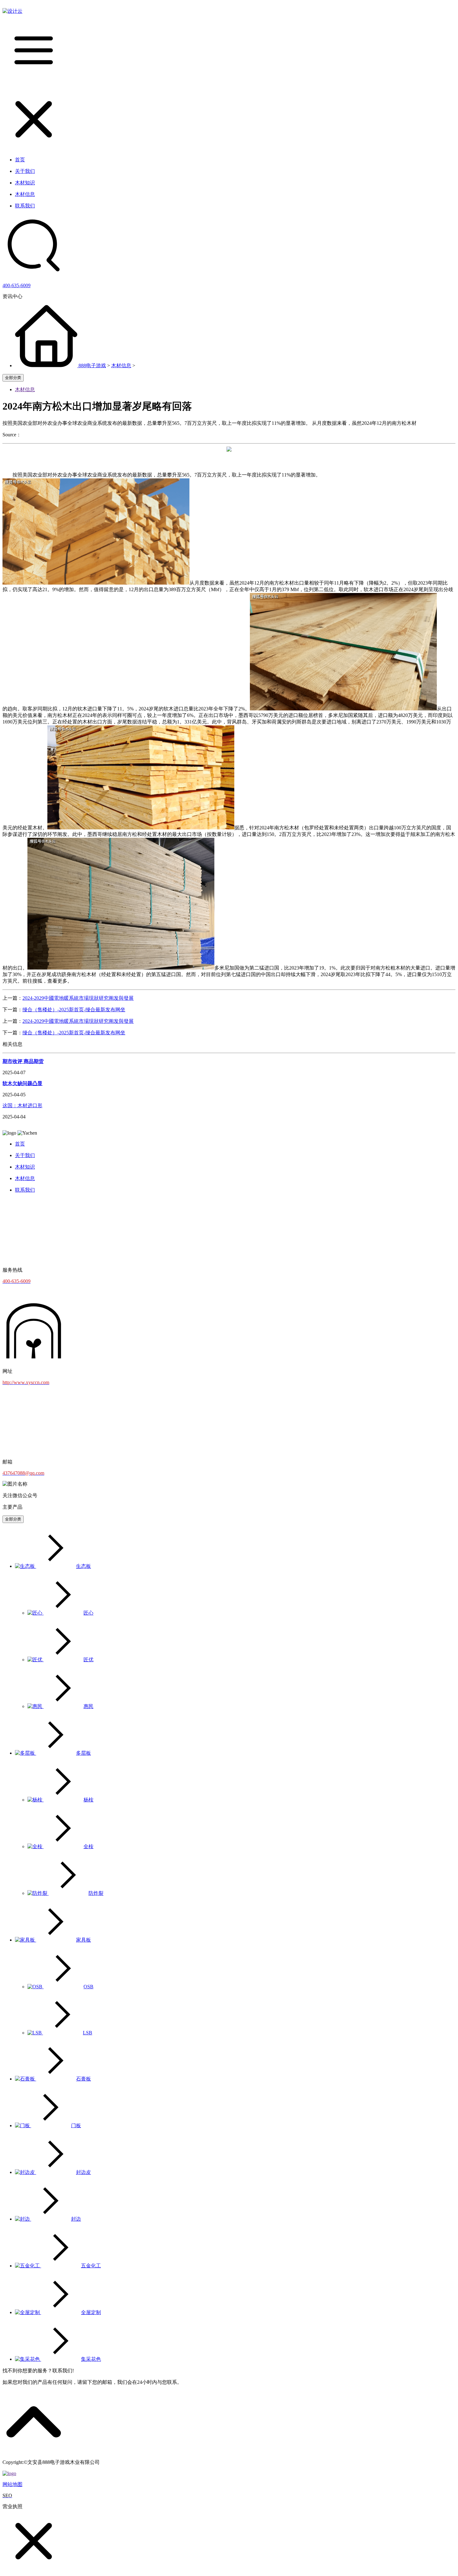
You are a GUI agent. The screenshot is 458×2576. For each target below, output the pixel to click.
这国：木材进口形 (22, 1105)
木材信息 (121, 365)
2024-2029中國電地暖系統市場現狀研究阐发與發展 (78, 998)
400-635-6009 (17, 285)
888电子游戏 (92, 365)
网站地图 (12, 2484)
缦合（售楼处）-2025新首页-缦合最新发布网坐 (74, 1010)
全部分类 (13, 378)
